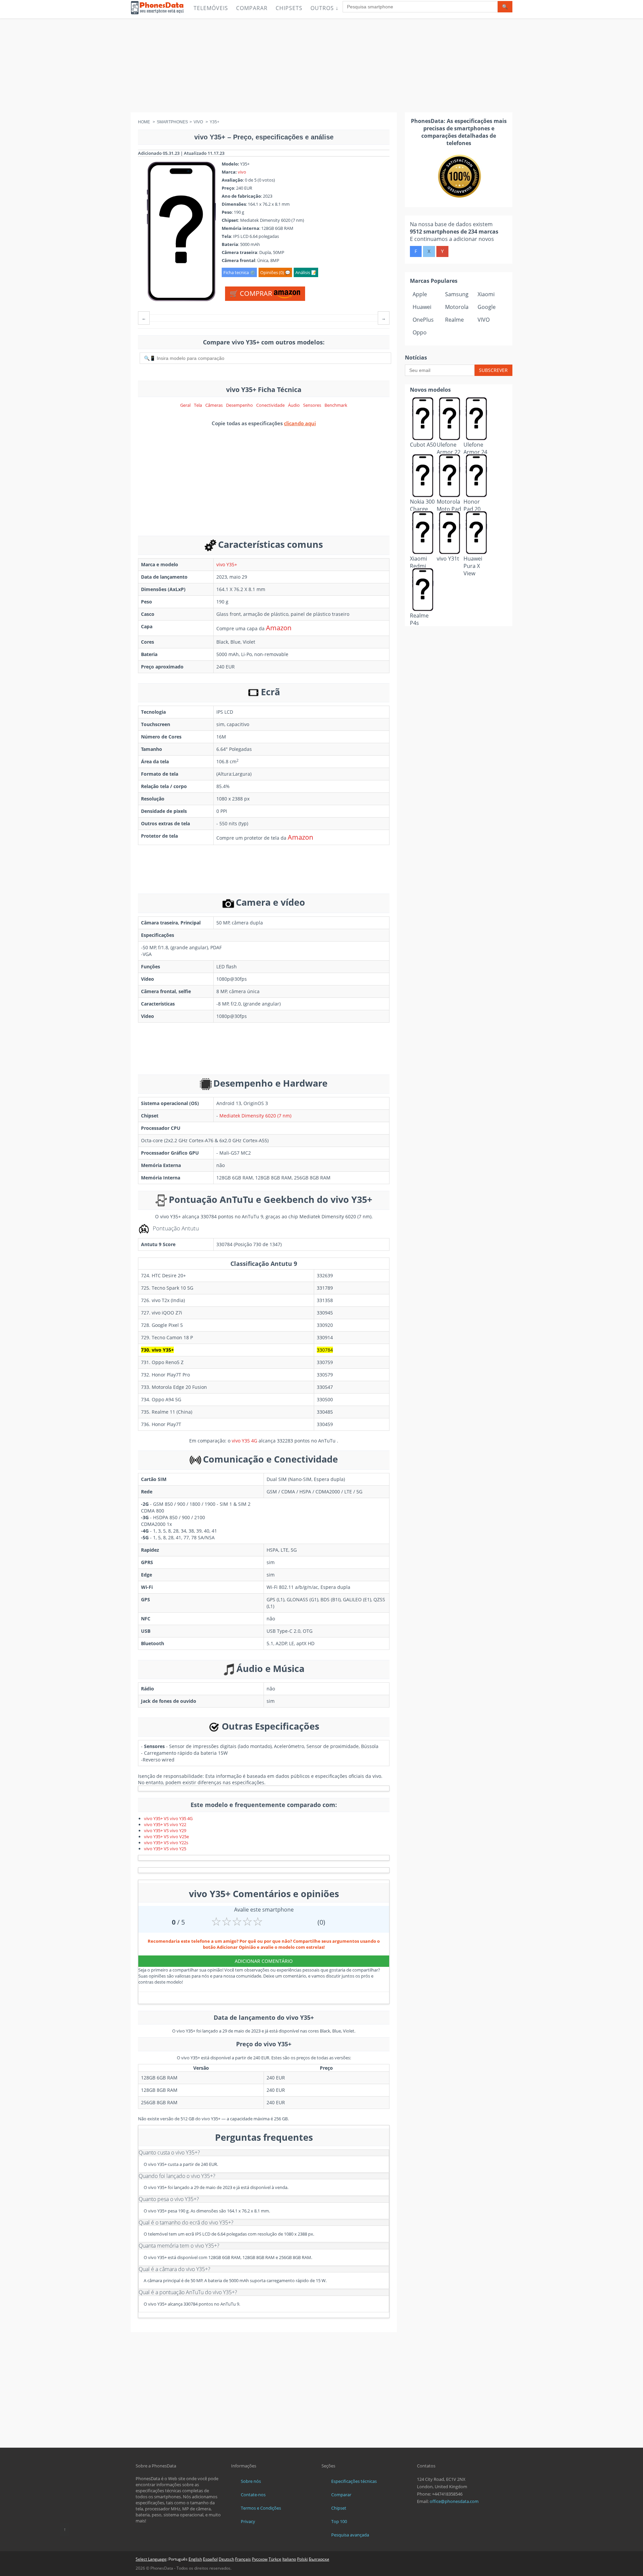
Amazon (279, 628)
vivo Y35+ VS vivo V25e (166, 1837)
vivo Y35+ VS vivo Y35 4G (168, 1818)
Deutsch (226, 2559)
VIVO (484, 320)
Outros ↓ (325, 8)
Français (243, 2559)
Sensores (312, 405)
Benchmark (336, 405)
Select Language (151, 2559)
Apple (420, 294)
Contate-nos (253, 2495)
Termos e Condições (261, 2508)
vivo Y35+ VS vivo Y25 (165, 1849)
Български (319, 2559)
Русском (260, 2559)
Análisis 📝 (306, 272)
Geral (185, 405)
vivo (242, 172)
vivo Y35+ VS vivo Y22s (166, 1843)
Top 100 (339, 2521)
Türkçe (275, 2559)
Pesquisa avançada (350, 2535)
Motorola (457, 307)
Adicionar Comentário (264, 1961)
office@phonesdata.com (454, 2501)
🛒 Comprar (252, 293)
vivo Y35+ (227, 564)
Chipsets (289, 8)
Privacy (248, 2521)
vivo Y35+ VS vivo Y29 (165, 1830)
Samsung (457, 294)
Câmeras (214, 405)
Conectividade (270, 405)
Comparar (252, 8)
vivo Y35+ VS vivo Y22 (165, 1824)
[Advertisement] (321, 65)
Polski (302, 2559)
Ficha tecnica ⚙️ (239, 272)
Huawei (422, 307)
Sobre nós (251, 2481)
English (195, 2559)
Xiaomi (486, 294)
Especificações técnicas (354, 2481)
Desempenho (239, 405)
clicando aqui (300, 423)
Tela (198, 405)
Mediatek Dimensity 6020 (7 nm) (255, 1116)
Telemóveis (211, 8)
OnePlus (423, 320)
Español (210, 2559)
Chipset (339, 2508)
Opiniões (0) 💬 (275, 272)
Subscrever (493, 370)
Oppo (420, 332)
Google (487, 307)
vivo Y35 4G (244, 1441)
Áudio (294, 405)
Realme (454, 320)
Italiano (289, 2559)
